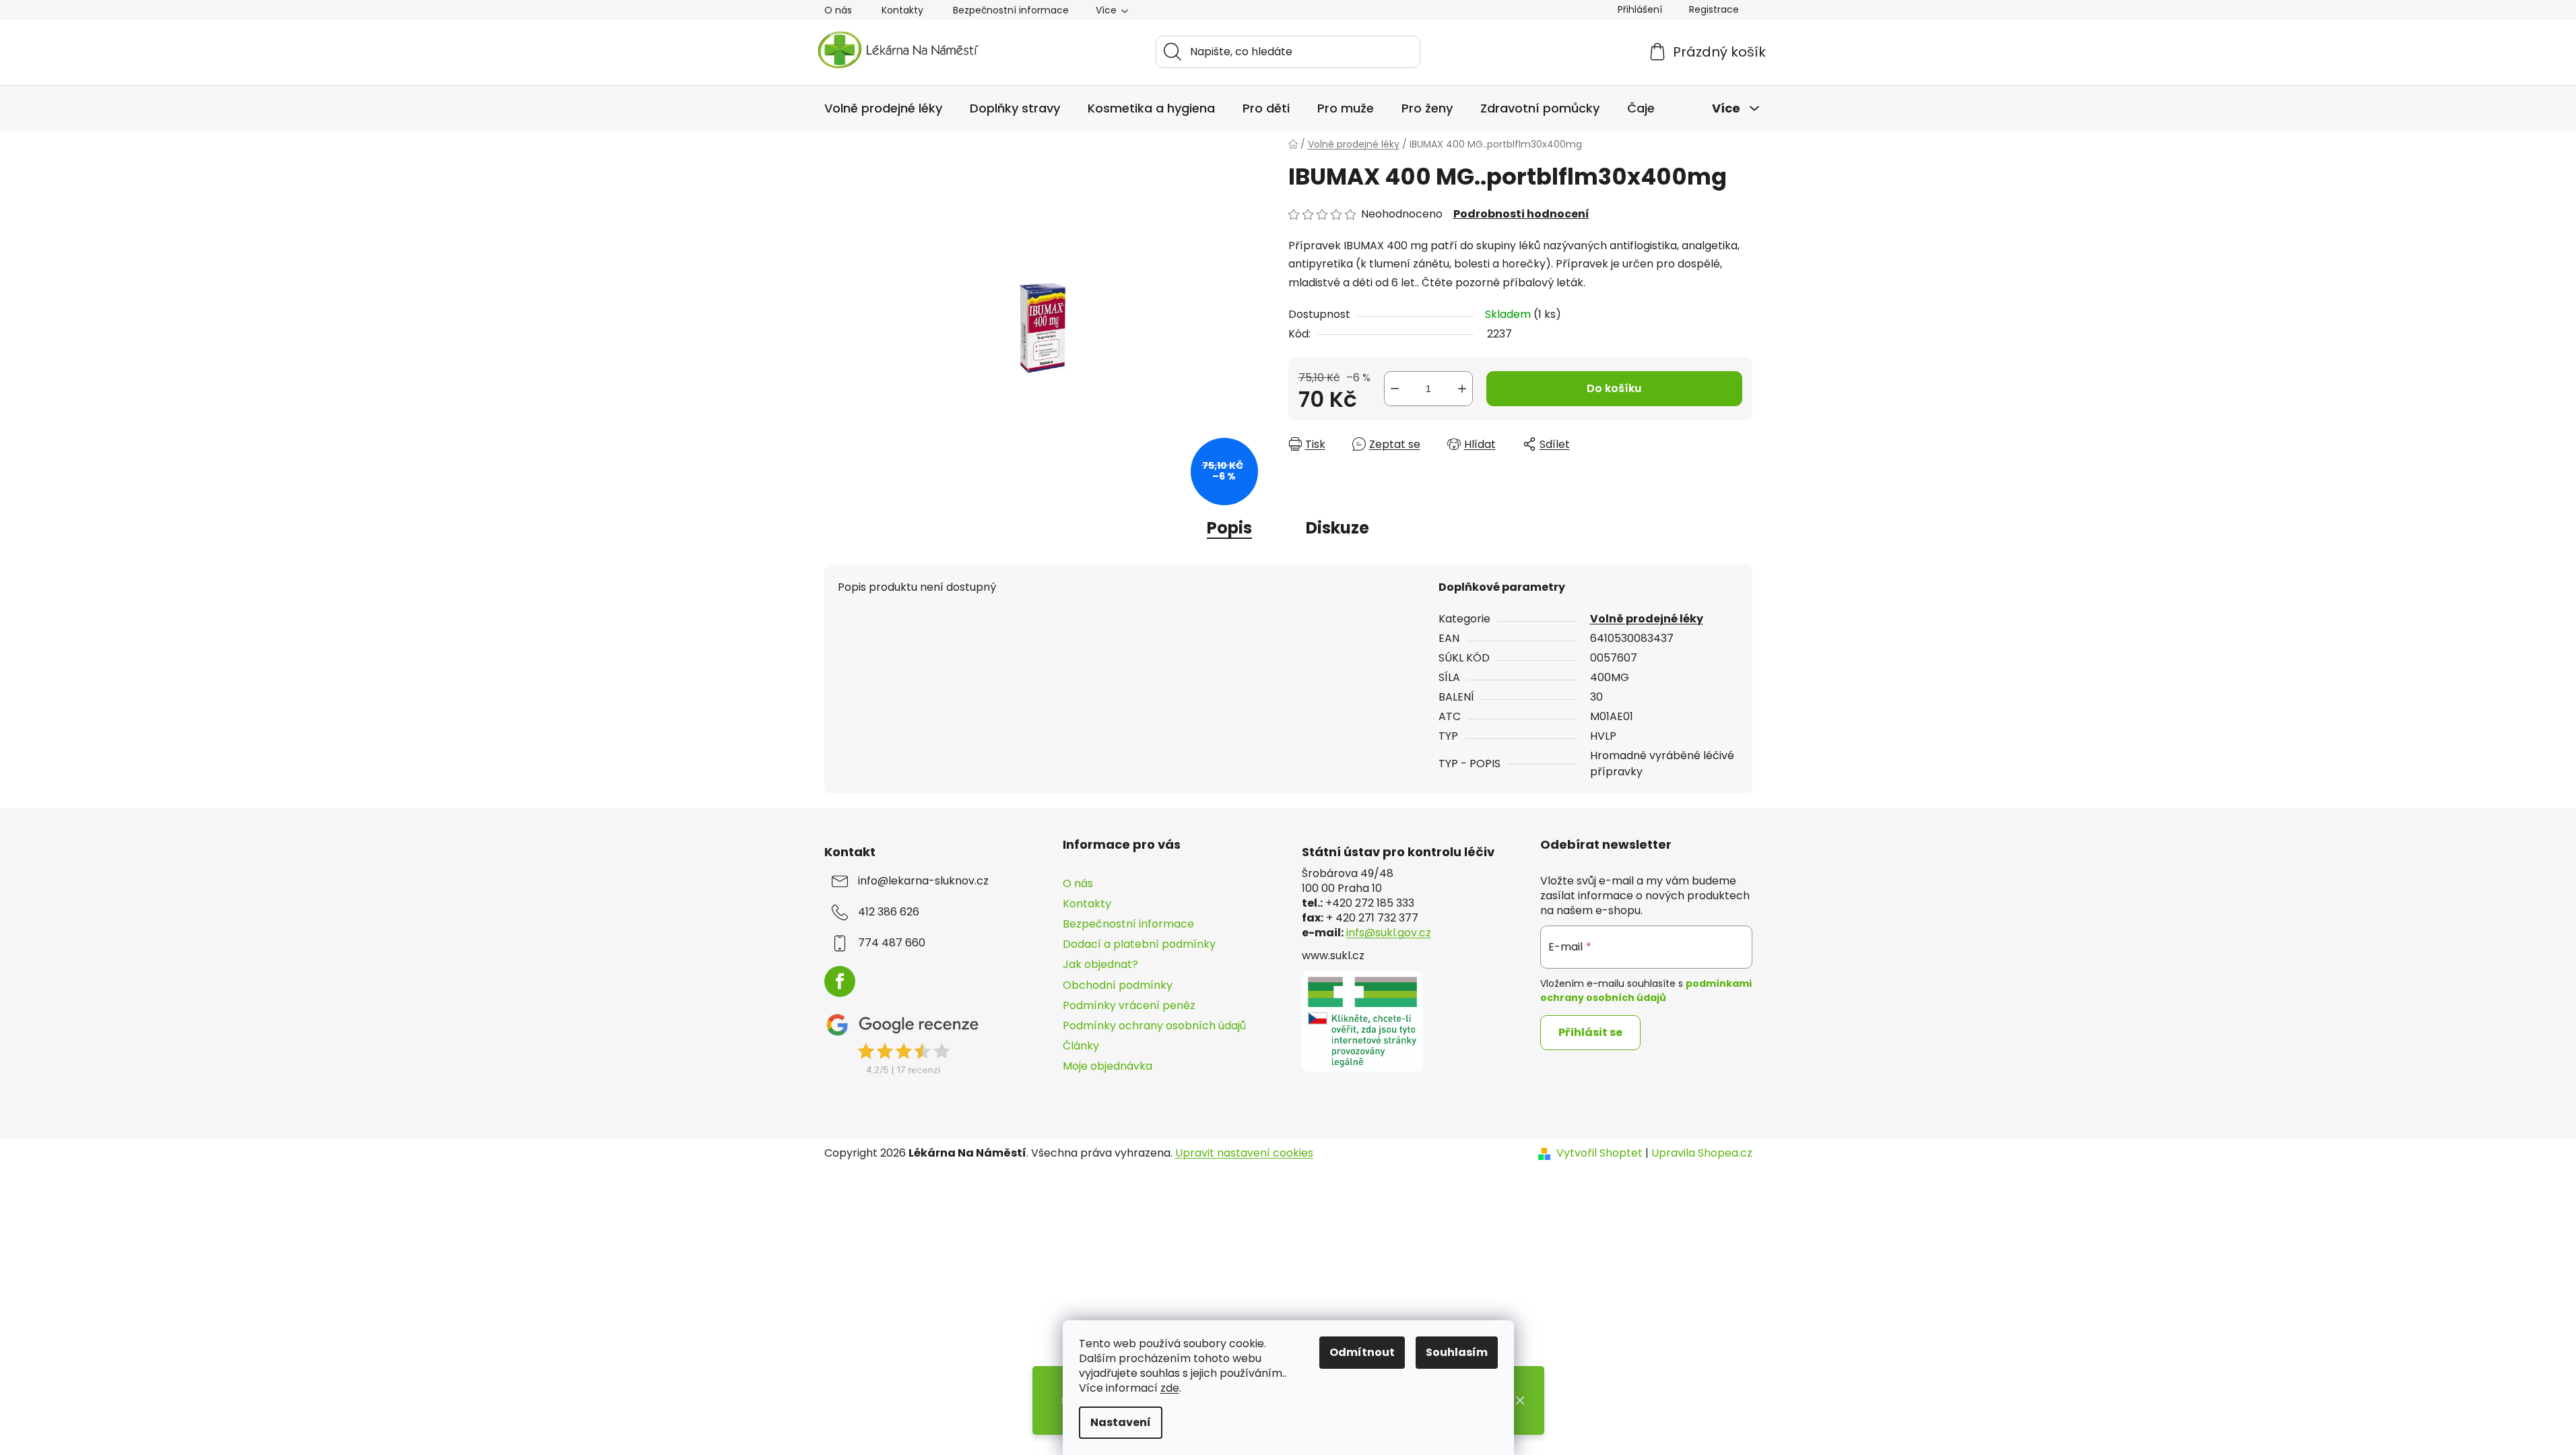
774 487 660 (892, 943)
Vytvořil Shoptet (1599, 1153)
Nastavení (1121, 1422)
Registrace (1714, 9)
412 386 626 (889, 912)
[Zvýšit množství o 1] (1462, 389)
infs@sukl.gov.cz (1389, 933)
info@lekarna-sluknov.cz (923, 881)
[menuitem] (883, 108)
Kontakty (902, 10)
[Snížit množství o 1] (1395, 389)
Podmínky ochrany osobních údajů (1154, 1026)
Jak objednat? (1100, 964)
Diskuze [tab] (1337, 528)
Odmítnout (1362, 1352)
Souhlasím (1457, 1352)
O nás (838, 10)
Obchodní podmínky (1118, 985)
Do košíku (1614, 388)
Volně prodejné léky (1647, 619)
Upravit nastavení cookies (1244, 1153)
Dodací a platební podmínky (1139, 944)
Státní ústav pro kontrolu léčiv (1398, 852)
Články (1081, 1046)
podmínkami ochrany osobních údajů (1646, 990)
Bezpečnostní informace (1011, 10)
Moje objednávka (1108, 1066)
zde (1170, 1388)
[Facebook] (840, 981)
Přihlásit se (1590, 1032)
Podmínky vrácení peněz (1129, 1005)
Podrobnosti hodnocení (1521, 214)
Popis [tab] (1229, 528)
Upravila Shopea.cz (1702, 1153)
